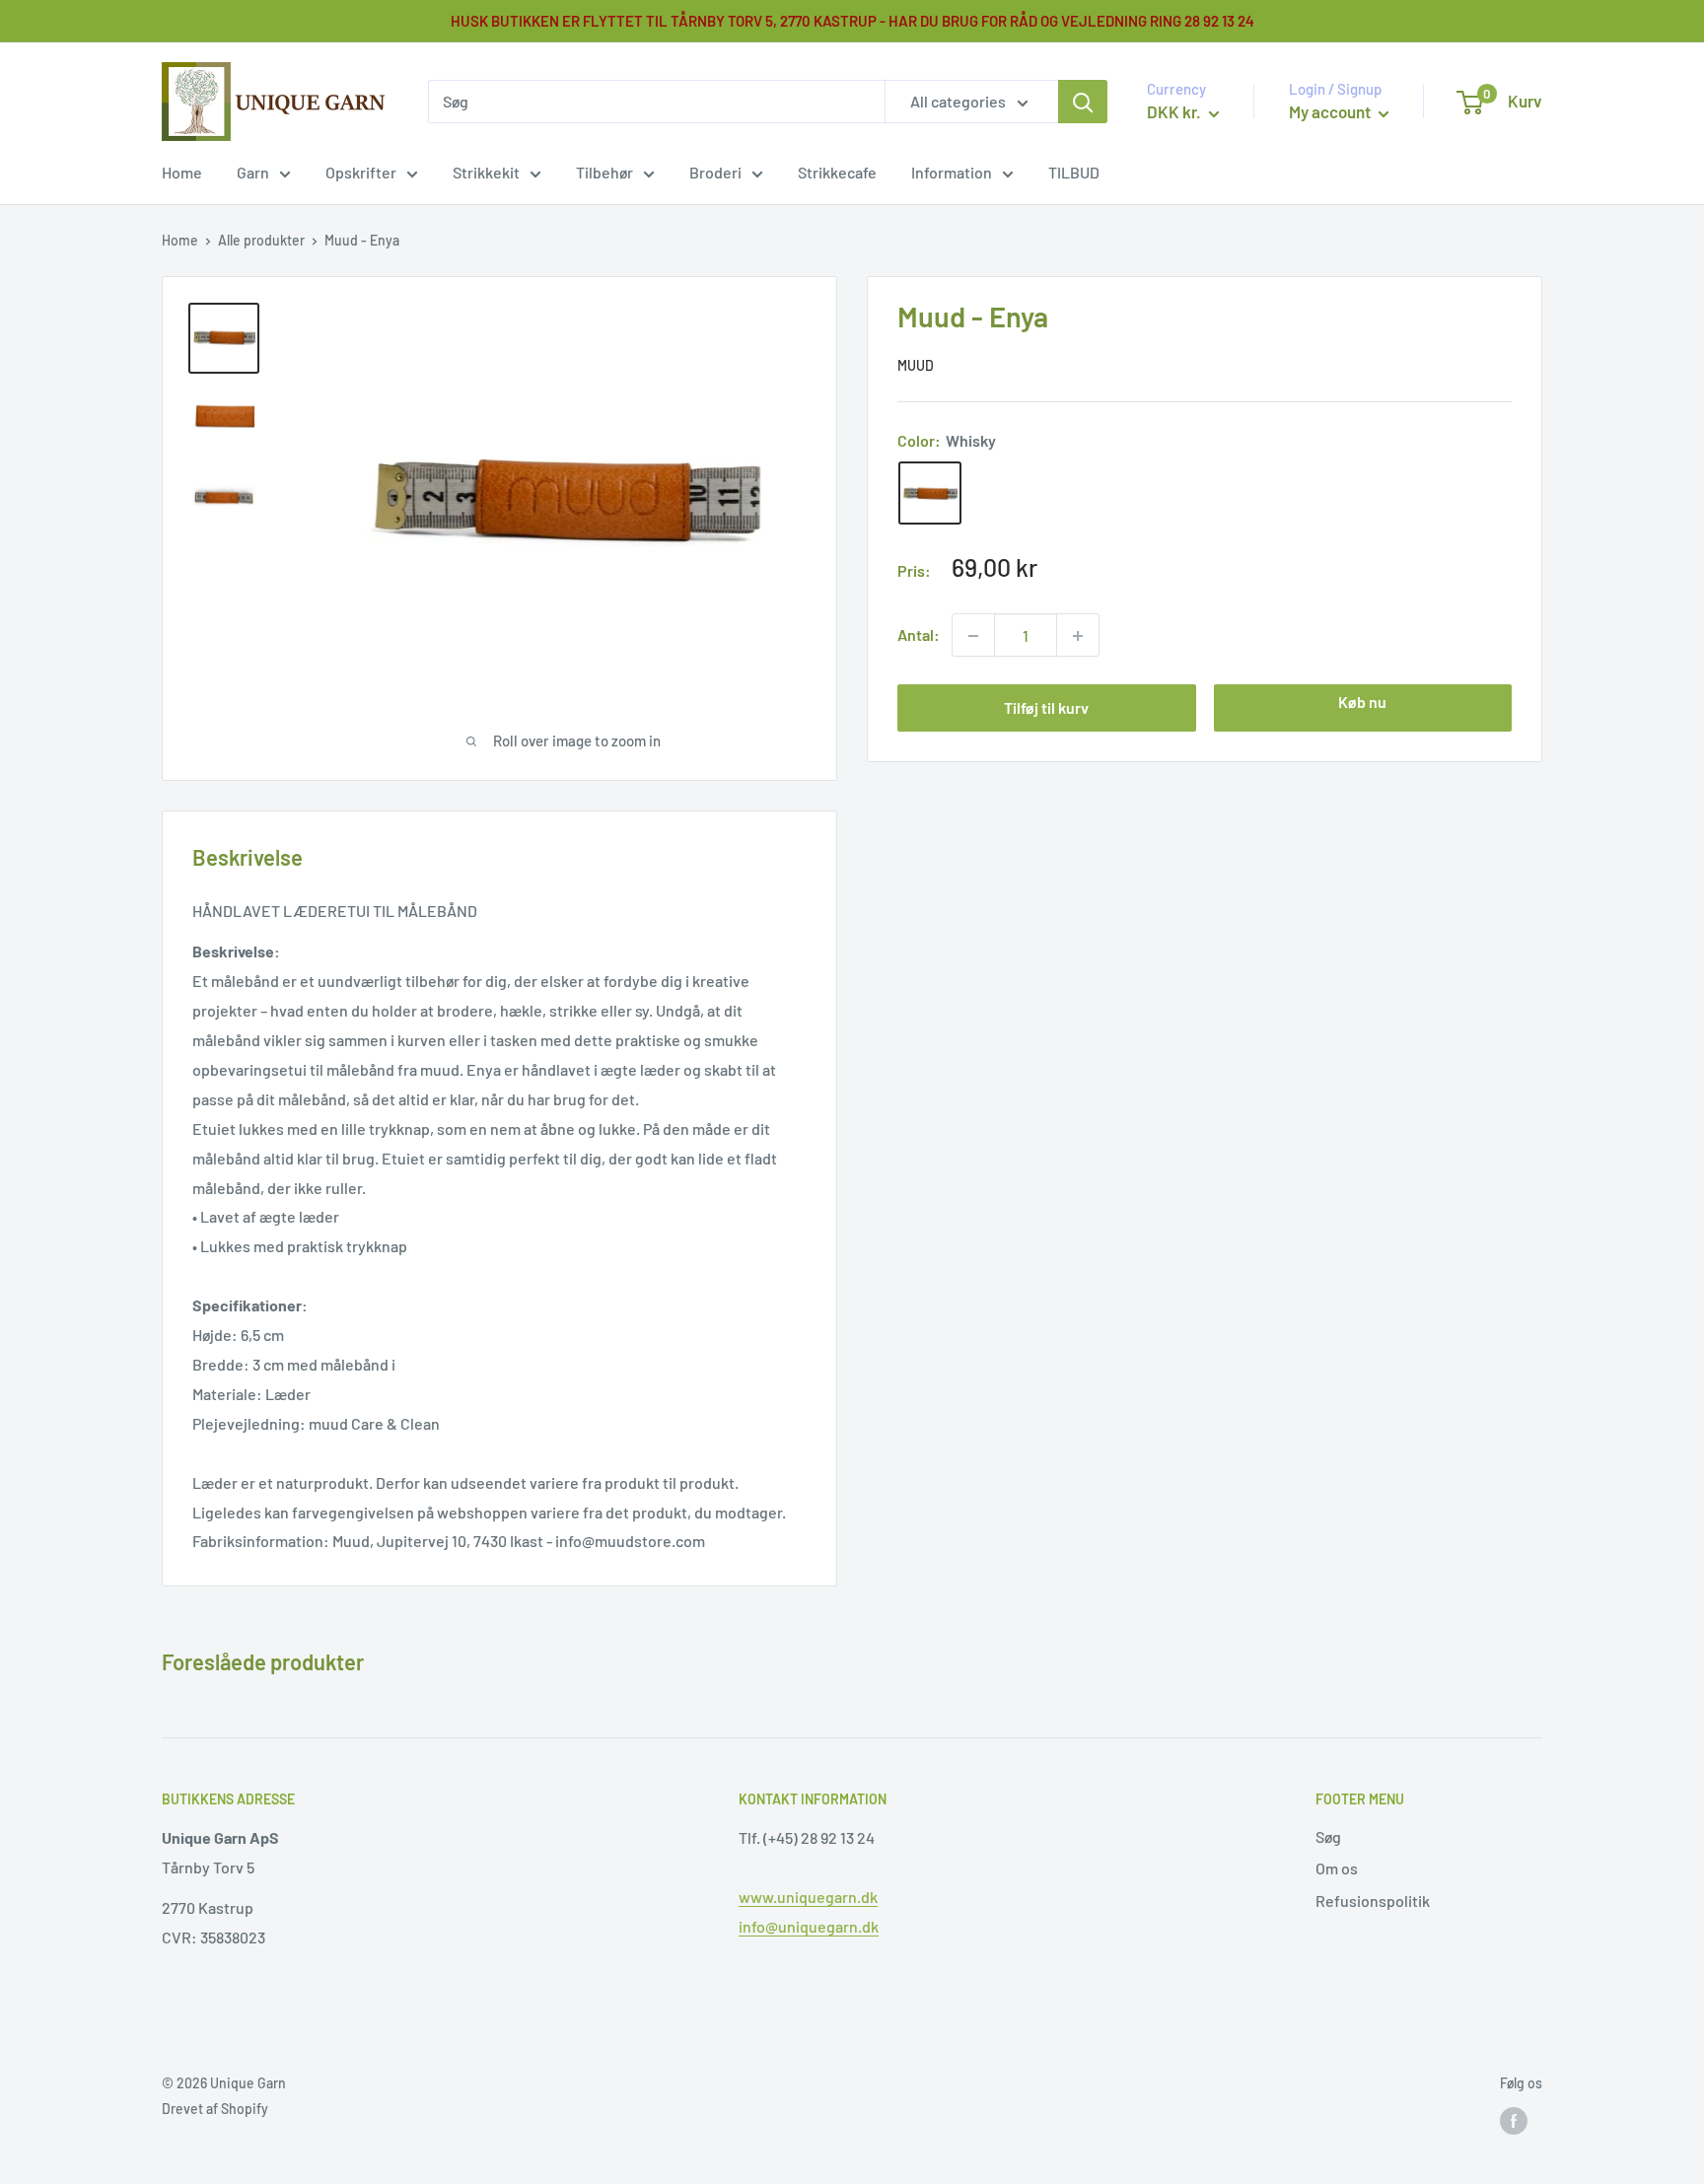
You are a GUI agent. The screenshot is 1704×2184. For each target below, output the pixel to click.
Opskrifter (361, 172)
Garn (253, 172)
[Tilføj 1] (973, 636)
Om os (1337, 1868)
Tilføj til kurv (1046, 708)
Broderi (715, 172)
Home (182, 172)
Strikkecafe (837, 172)
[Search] (1083, 102)
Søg (1328, 1836)
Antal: (919, 635)
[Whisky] (930, 494)
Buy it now (1363, 709)
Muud (916, 366)
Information (952, 172)
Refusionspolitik (1373, 1901)
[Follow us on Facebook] (1514, 2121)
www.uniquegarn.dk (808, 1897)
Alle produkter (261, 240)
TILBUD (1074, 172)
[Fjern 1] (1078, 636)
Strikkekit (486, 172)
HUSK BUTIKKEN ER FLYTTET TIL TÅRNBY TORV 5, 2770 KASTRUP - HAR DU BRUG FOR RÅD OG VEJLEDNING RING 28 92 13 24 (852, 21)
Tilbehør (604, 172)
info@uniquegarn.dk (809, 1926)
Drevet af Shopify (215, 2109)
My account (1331, 111)
